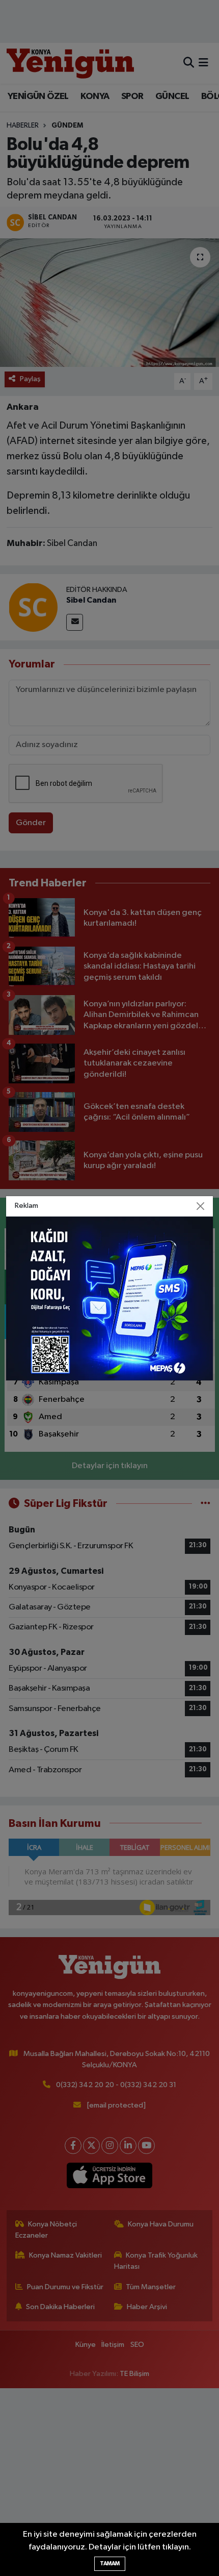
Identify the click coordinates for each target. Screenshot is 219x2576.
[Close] (201, 1206)
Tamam (110, 2563)
